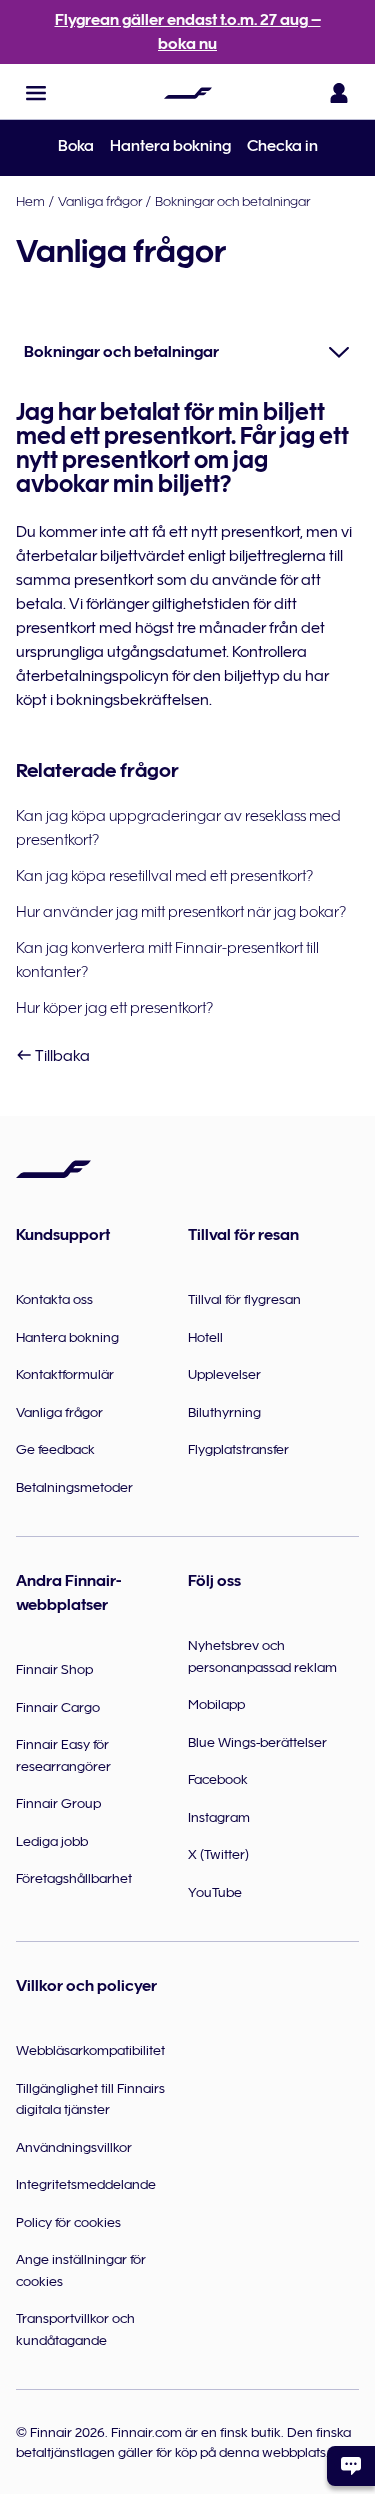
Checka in (282, 146)
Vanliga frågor (100, 201)
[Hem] (188, 93)
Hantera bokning (170, 146)
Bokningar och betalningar (232, 201)
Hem (30, 201)
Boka (76, 146)
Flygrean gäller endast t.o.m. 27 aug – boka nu (188, 32)
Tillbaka (61, 1056)
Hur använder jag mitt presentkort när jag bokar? (181, 912)
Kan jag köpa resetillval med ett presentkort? (164, 876)
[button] (36, 93)
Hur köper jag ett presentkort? (114, 1008)
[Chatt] (351, 2466)
